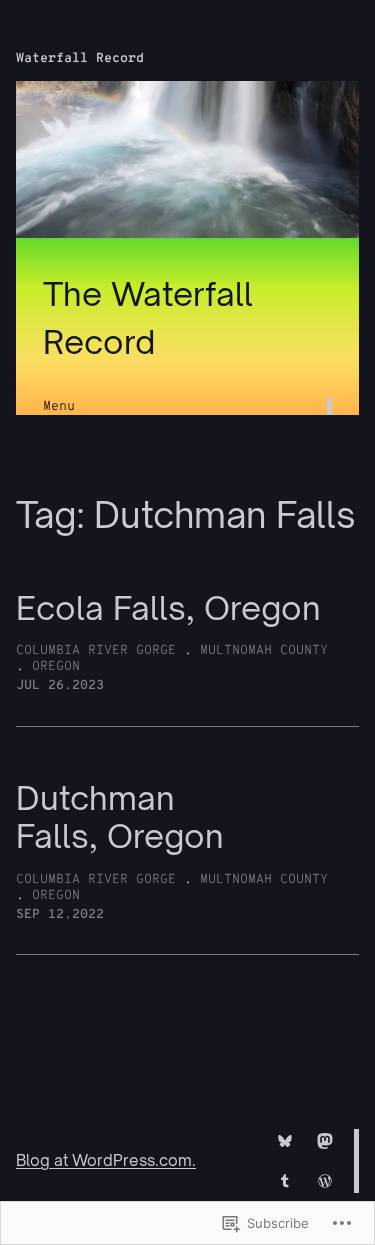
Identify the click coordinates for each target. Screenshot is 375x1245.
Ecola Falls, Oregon (168, 608)
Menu (59, 406)
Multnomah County (264, 650)
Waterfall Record (80, 58)
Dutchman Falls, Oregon (120, 817)
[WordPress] (325, 1181)
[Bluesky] (285, 1141)
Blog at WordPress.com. (106, 1160)
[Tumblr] (285, 1181)
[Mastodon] (325, 1141)
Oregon (56, 666)
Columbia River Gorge (96, 650)
